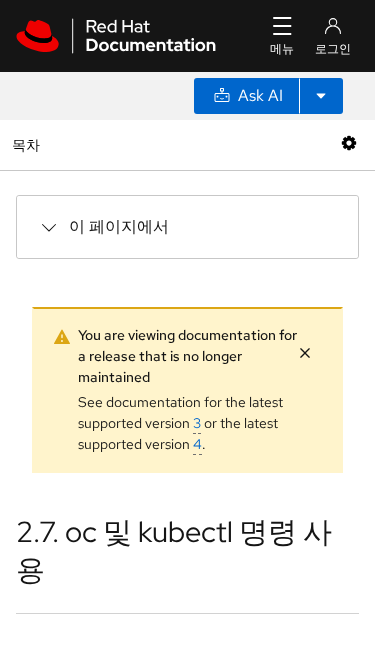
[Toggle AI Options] (321, 96)
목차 (28, 144)
